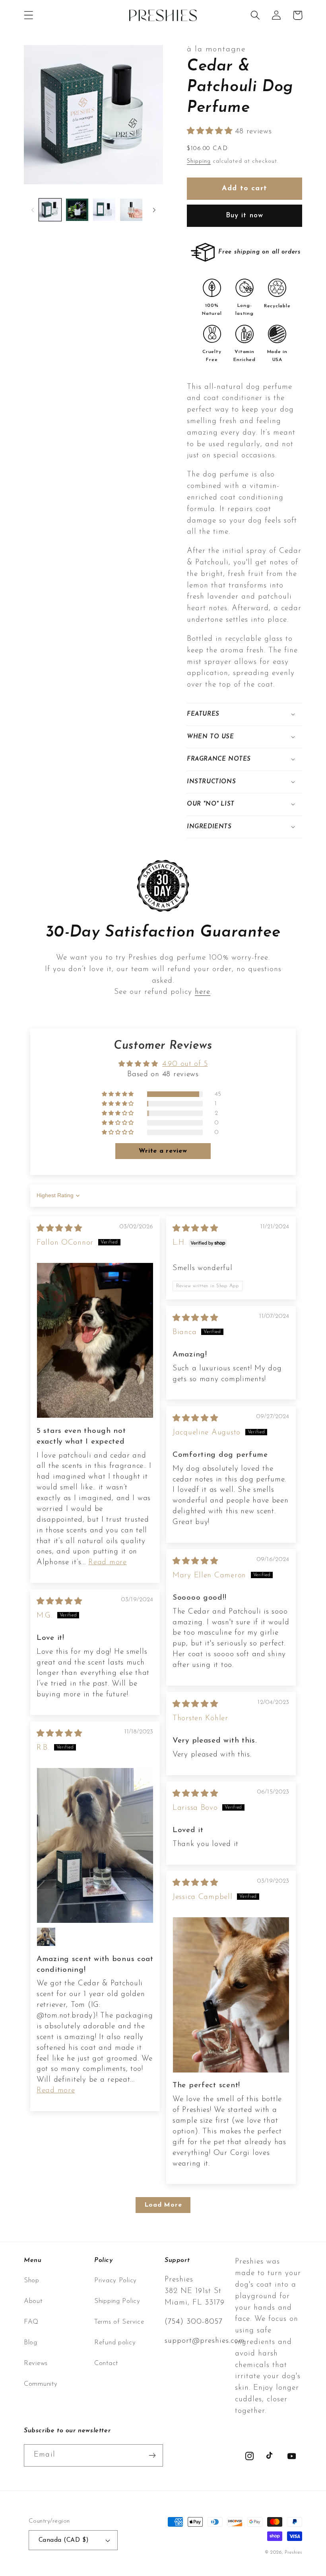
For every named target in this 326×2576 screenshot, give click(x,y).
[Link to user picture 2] (46, 1937)
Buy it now (245, 216)
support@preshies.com (205, 2341)
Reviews (36, 2363)
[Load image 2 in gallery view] (77, 210)
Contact (106, 2363)
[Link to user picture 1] (95, 1340)
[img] (59, 1229)
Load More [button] (163, 2205)
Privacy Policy (115, 2280)
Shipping (199, 161)
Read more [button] (107, 1562)
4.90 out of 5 (185, 1064)
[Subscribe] (152, 2455)
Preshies (293, 2553)
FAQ (31, 2322)
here (203, 992)
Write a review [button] (163, 1151)
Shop (32, 2280)
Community (41, 2384)
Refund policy (115, 2343)
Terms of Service (119, 2322)
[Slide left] (33, 210)
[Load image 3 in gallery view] (104, 210)
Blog (31, 2343)
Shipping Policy (117, 2301)
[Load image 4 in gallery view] (131, 210)
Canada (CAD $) (64, 2540)
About (33, 2301)
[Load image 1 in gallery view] (50, 210)
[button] (29, 15)
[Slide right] (154, 210)
